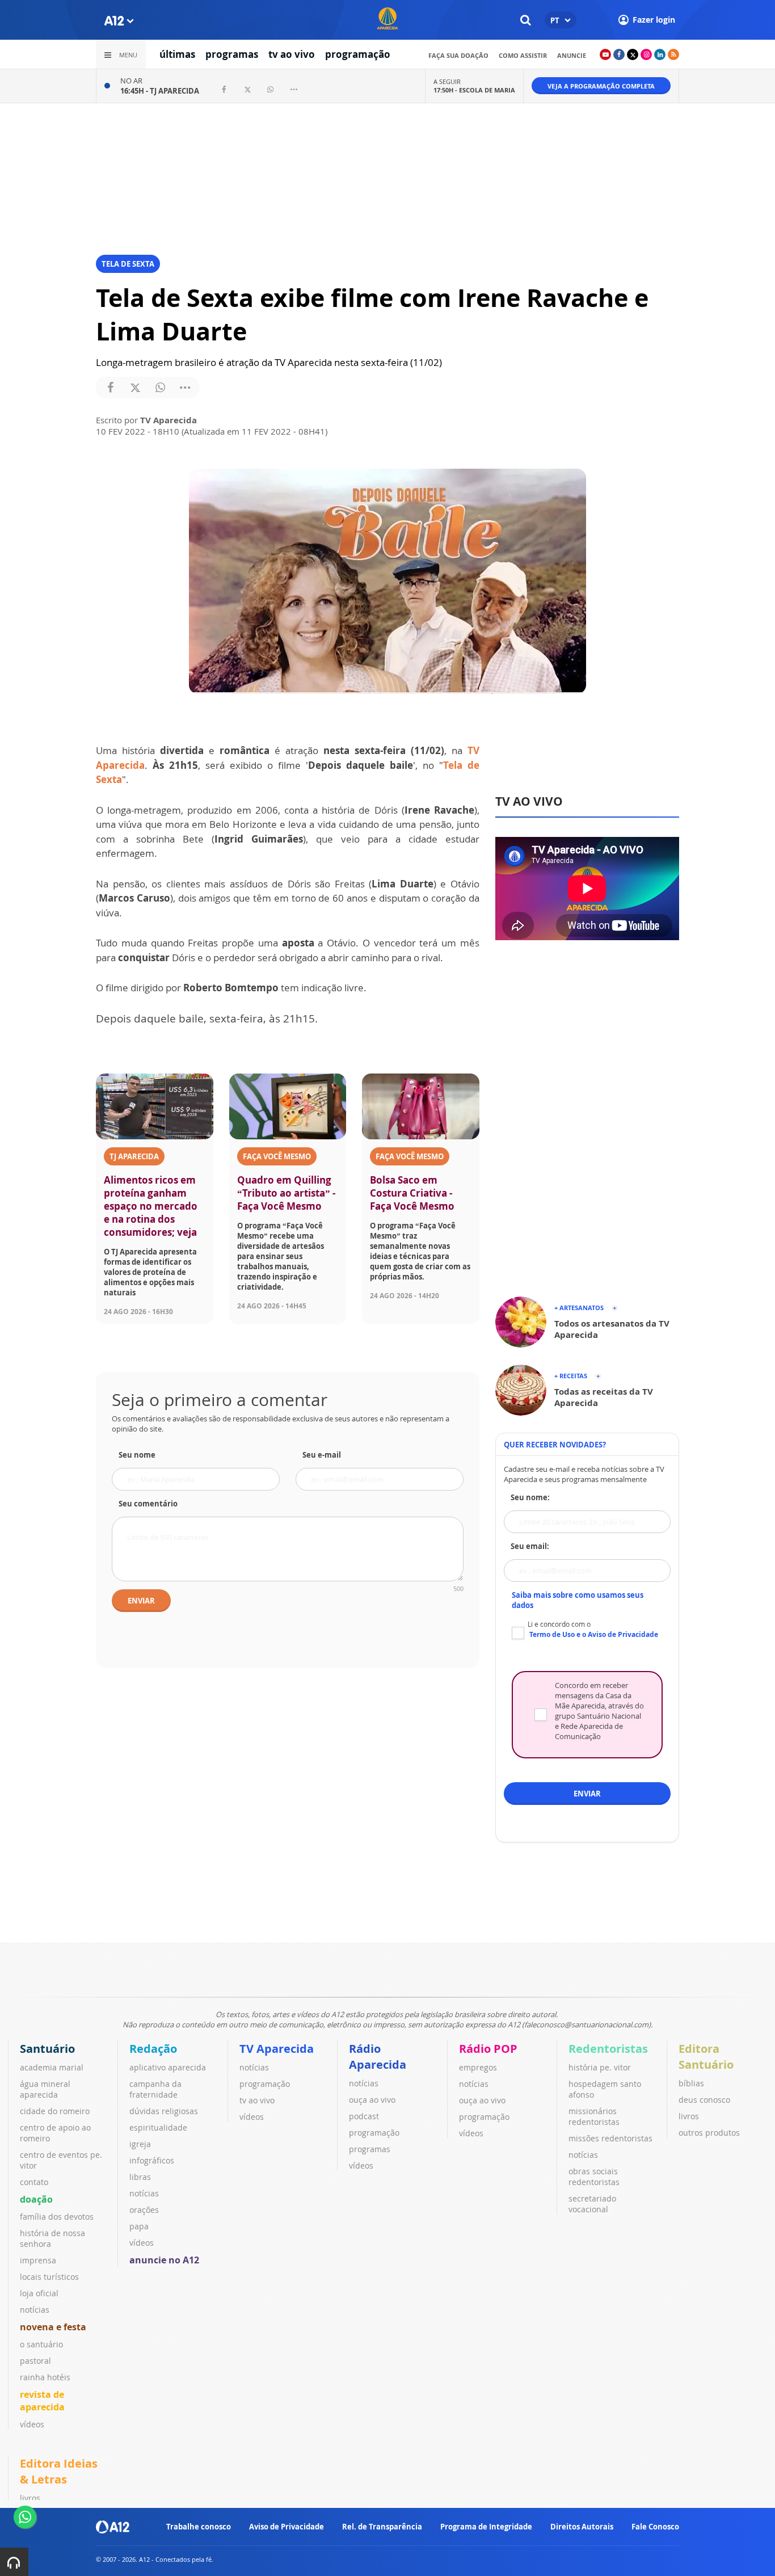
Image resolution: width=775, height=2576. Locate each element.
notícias (35, 2310)
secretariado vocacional (592, 2204)
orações (144, 2210)
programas (232, 54)
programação (358, 54)
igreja (140, 2144)
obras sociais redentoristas (594, 2177)
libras (140, 2177)
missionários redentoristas (594, 2116)
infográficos (152, 2160)
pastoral (35, 2361)
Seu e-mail (322, 1455)
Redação (153, 2049)
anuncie (572, 55)
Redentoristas (608, 2049)
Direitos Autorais (582, 2527)
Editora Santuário (706, 2057)
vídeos (32, 2424)
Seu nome (137, 1455)
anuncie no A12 (164, 2260)
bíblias (691, 2083)
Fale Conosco (655, 2527)
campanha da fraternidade (155, 2089)
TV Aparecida (277, 2049)
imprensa (38, 2260)
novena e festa (53, 2327)
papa (139, 2226)
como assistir (523, 55)
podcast (364, 2116)
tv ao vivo (292, 54)
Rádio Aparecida (378, 2057)
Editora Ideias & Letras (59, 2471)
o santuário (41, 2344)
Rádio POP (488, 2049)
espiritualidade (158, 2127)
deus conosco (704, 2100)
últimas (177, 54)
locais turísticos (49, 2277)
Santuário (47, 2049)
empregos (478, 2067)
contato (34, 2182)
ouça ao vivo (372, 2100)
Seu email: (530, 1546)
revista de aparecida (42, 2401)
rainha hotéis (45, 2377)
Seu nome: (530, 1497)
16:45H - (160, 91)
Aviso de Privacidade (287, 2527)
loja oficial (39, 2293)
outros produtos (709, 2133)
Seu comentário (148, 1504)
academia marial (52, 2067)
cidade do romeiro (55, 2111)
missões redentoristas (610, 2138)
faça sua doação (458, 55)
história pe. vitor (600, 2067)
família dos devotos (57, 2217)
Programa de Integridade (486, 2527)
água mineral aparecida (45, 2089)
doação (36, 2199)
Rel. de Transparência (382, 2527)
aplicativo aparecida (168, 2067)
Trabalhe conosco (199, 2527)
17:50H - (474, 90)
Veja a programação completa (601, 86)
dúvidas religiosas (164, 2111)
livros (689, 2116)
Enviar (141, 1601)
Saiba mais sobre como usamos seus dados (578, 1600)
